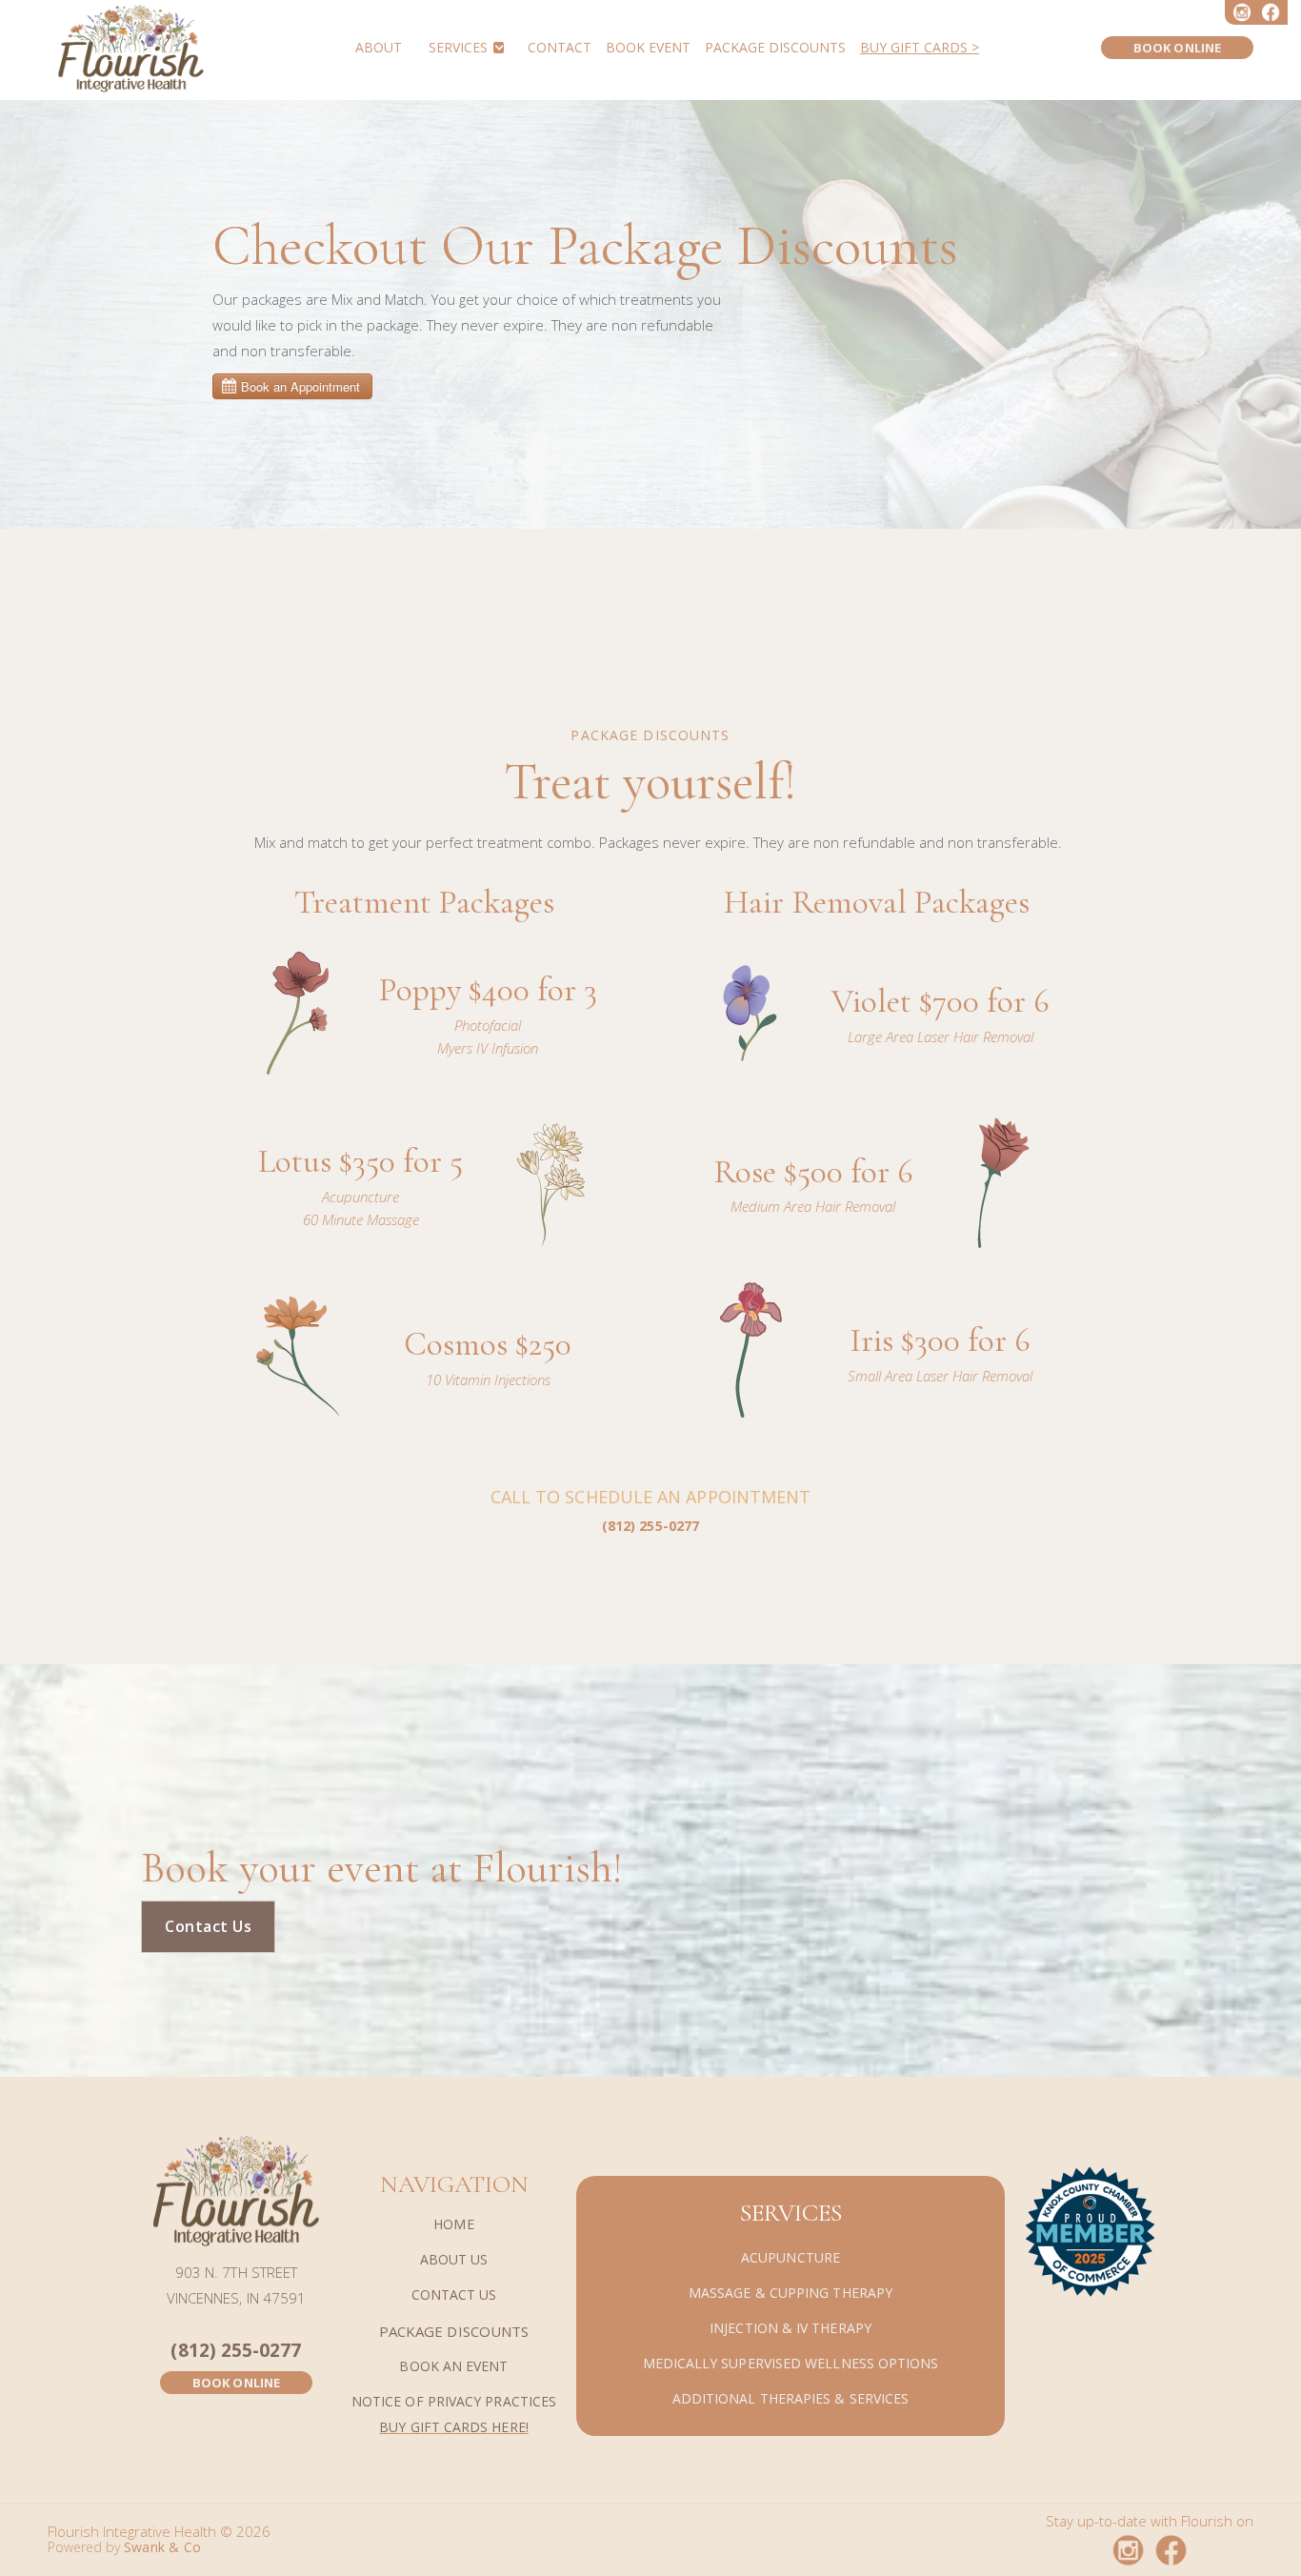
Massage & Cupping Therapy (791, 2294)
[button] (465, 47)
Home (453, 2225)
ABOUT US (454, 2260)
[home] (131, 48)
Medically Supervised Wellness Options (791, 2364)
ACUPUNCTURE (791, 2258)
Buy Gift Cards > (920, 48)
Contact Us (208, 1926)
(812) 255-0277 (236, 2351)
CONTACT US (454, 2295)
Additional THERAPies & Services (791, 2399)
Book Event (648, 48)
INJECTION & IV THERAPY (791, 2329)
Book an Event (453, 2367)
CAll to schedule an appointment (650, 1510)
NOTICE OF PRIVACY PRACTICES (454, 2402)
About (379, 48)
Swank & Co (162, 2547)
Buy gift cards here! (454, 2427)
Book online (1177, 48)
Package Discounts (775, 48)
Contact (560, 48)
